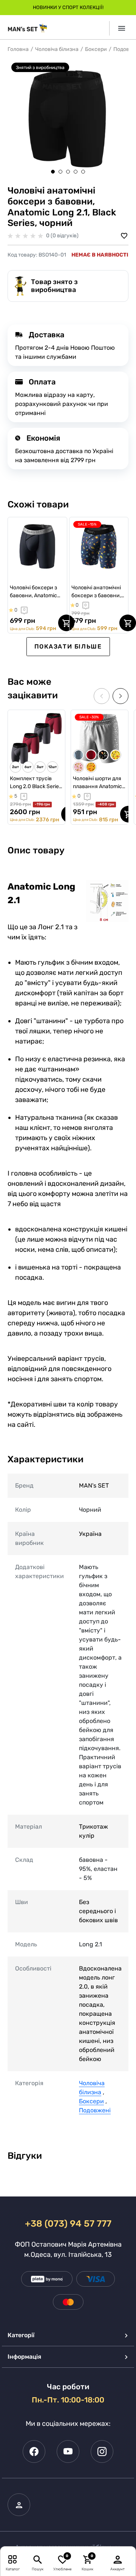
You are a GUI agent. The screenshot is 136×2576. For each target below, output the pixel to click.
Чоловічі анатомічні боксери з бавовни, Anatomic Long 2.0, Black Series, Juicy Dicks (96, 592)
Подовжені (95, 2110)
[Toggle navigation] (119, 28)
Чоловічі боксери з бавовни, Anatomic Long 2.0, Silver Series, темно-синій (37, 592)
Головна (18, 49)
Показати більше (68, 646)
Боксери (96, 49)
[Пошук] (38, 2559)
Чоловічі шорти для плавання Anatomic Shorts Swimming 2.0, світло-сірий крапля (99, 783)
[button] (53, 172)
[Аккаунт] (118, 2559)
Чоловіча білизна (57, 49)
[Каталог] (13, 2559)
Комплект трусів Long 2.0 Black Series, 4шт (36, 783)
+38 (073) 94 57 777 (68, 2224)
